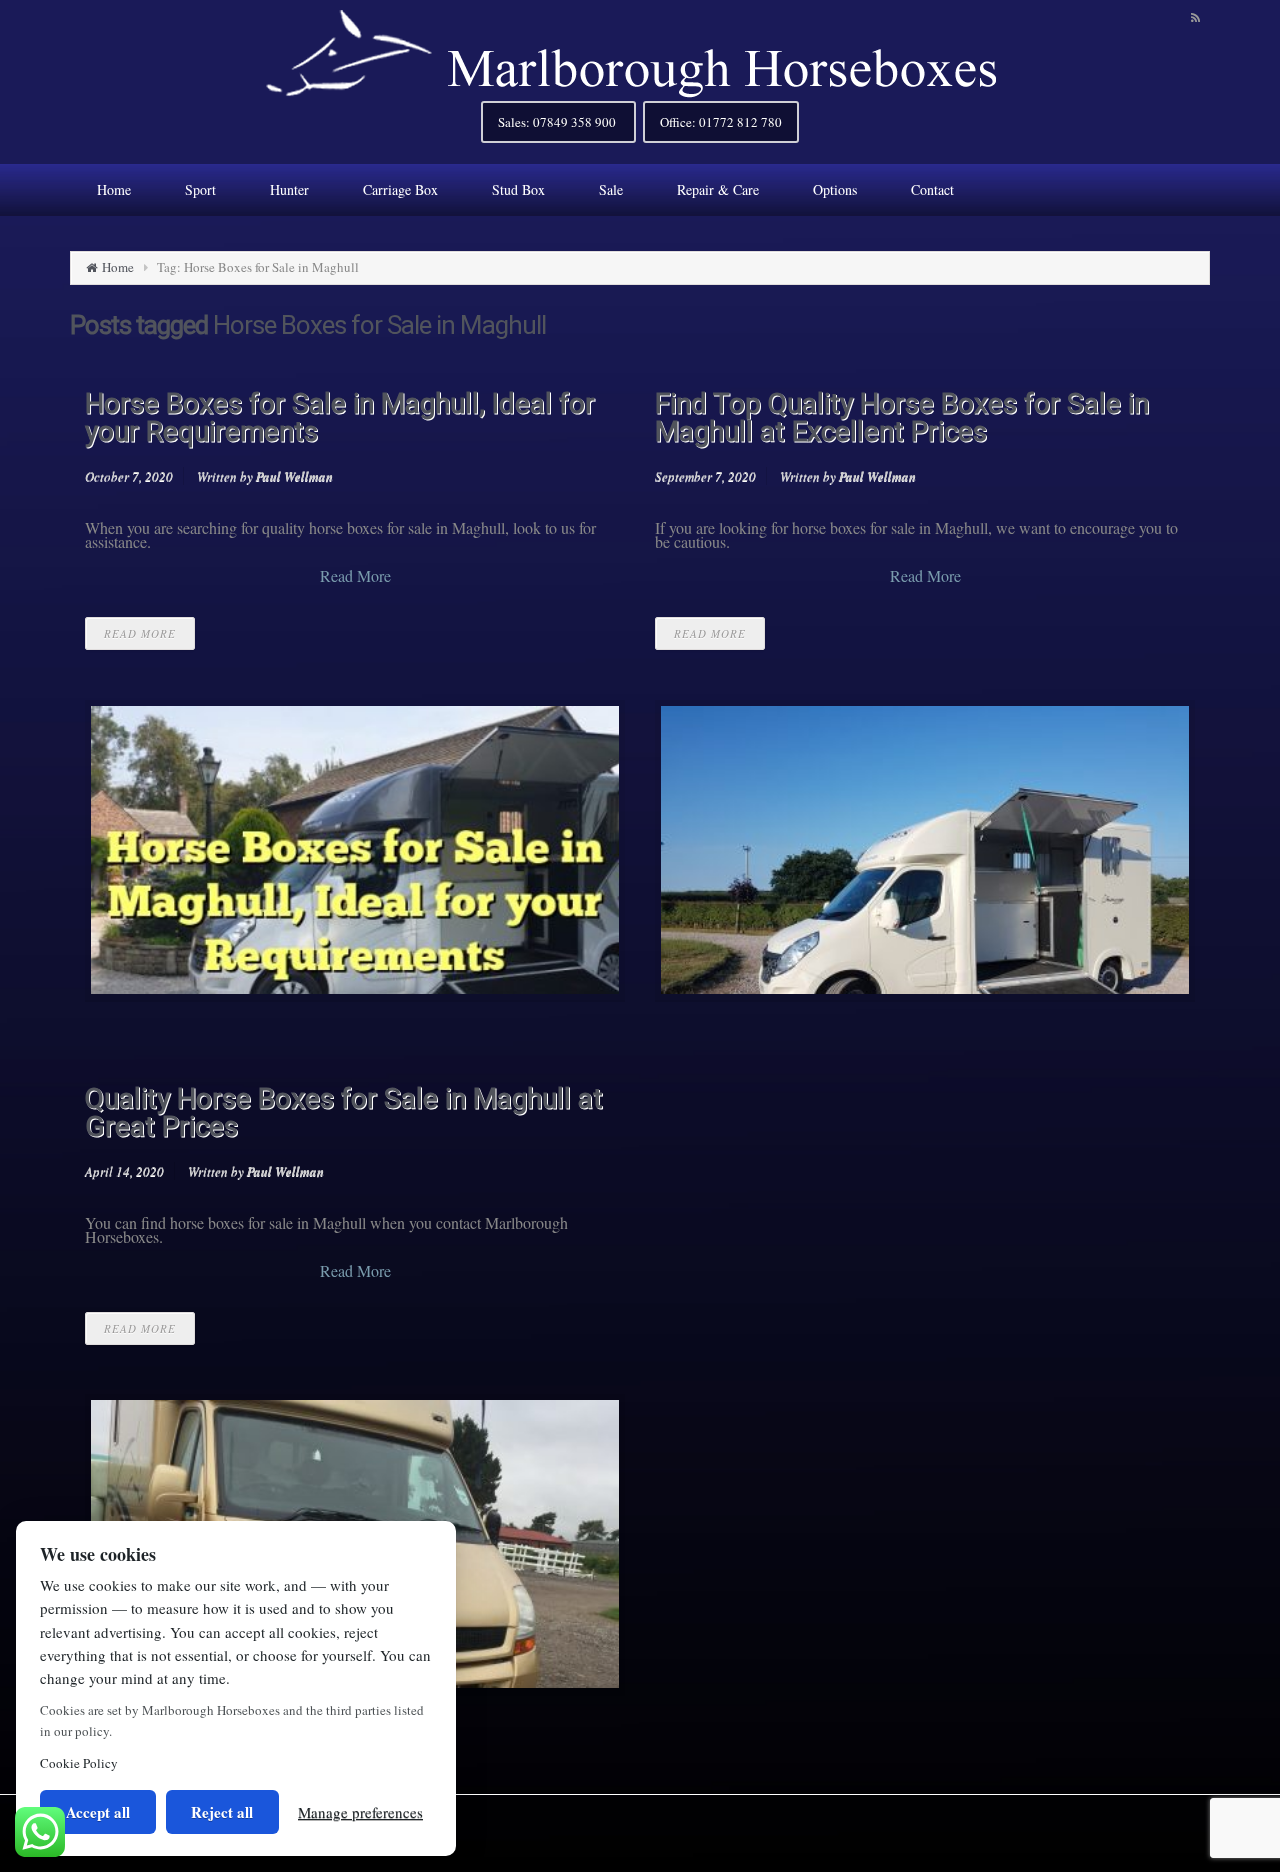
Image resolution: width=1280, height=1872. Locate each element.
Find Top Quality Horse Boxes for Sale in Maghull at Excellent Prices (902, 417)
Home (118, 267)
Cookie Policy (79, 1763)
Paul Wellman (294, 476)
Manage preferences (360, 1812)
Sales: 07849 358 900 (558, 122)
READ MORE (140, 633)
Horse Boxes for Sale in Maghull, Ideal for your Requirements (340, 417)
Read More (355, 576)
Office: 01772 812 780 (721, 122)
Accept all (98, 1812)
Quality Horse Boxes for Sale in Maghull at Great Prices (344, 1112)
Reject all (222, 1812)
